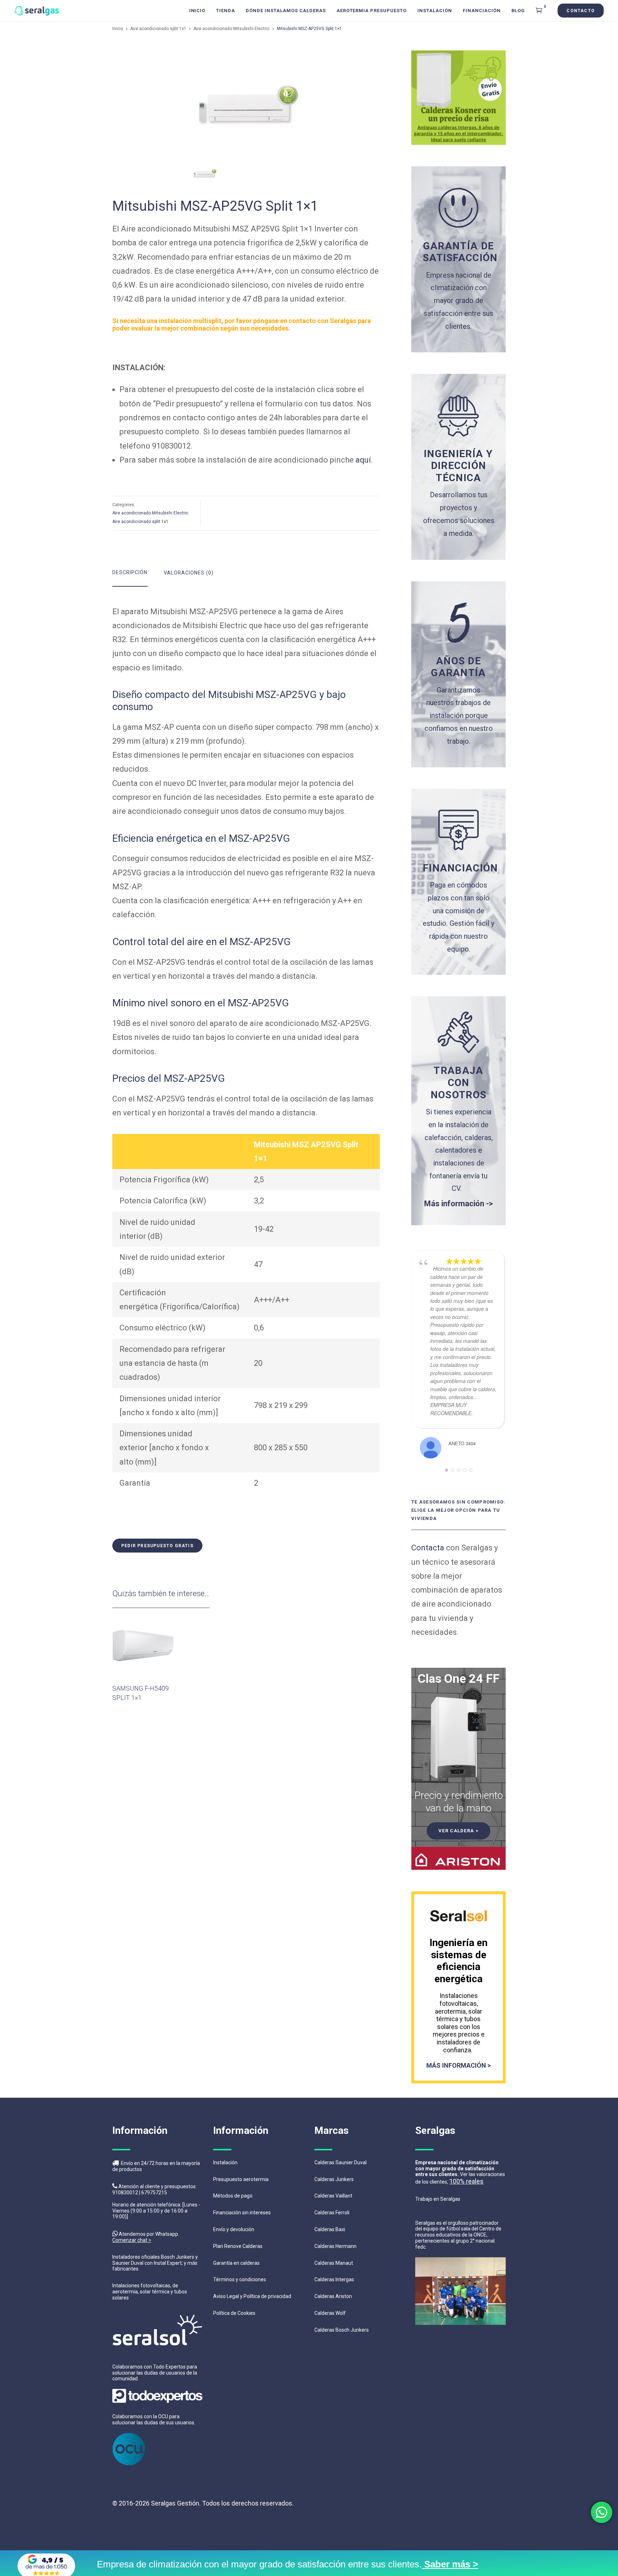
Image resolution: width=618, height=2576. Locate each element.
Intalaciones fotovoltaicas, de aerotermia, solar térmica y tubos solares (150, 2292)
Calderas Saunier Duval (340, 2162)
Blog (518, 11)
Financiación (482, 11)
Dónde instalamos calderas (286, 11)
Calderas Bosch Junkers (342, 2330)
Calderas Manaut (334, 2263)
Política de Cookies (234, 2313)
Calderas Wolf (330, 2313)
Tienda (225, 11)
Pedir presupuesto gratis (157, 1546)
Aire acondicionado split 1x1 (158, 29)
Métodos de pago (233, 2196)
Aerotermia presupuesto (372, 11)
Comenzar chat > (132, 2240)
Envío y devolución (234, 2229)
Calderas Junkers (334, 2179)
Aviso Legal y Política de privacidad (252, 2296)
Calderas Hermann (335, 2246)
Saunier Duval (128, 2263)
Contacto (581, 11)
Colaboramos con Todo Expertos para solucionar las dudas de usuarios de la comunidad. (155, 2373)
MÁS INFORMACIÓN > (458, 2065)
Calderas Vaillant (333, 2196)
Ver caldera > (458, 1831)
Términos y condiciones (240, 2279)
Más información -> (458, 1204)
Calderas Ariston (333, 2296)
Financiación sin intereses (242, 2213)
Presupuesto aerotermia (241, 2179)
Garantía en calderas (236, 2263)
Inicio (197, 11)
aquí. (364, 460)
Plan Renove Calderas (238, 2246)
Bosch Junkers (178, 2257)
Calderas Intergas (334, 2279)
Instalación (435, 11)
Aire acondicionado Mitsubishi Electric (232, 29)
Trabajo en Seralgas (438, 2199)
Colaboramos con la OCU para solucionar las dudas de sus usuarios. (154, 2419)
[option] (246, 104)
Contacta (428, 1548)
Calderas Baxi (330, 2229)
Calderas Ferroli (332, 2213)
